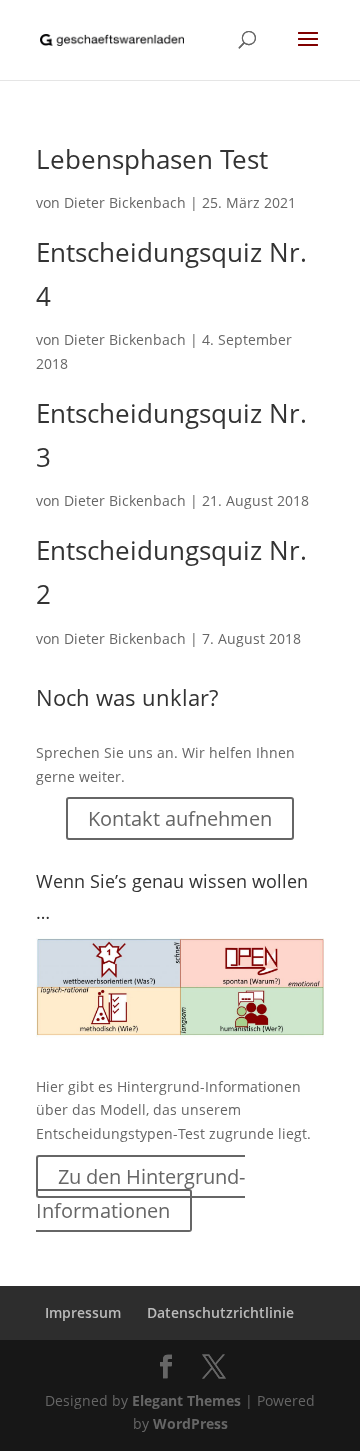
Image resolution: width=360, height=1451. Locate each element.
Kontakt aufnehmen (180, 818)
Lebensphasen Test (152, 159)
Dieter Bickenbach (125, 202)
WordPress (190, 1423)
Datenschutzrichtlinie (220, 1312)
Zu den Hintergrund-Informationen (140, 1193)
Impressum (83, 1312)
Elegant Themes (186, 1400)
